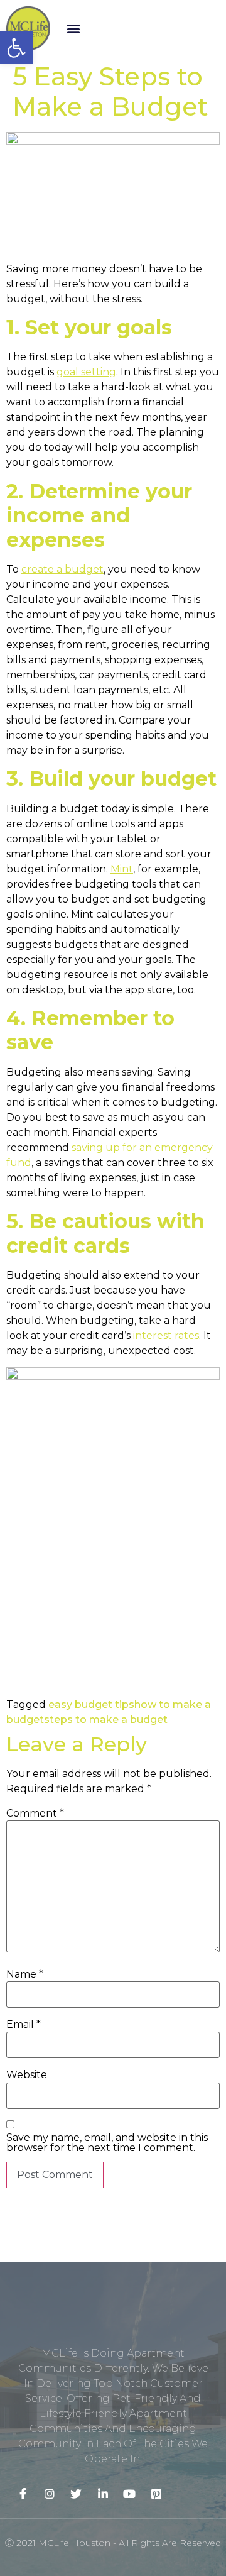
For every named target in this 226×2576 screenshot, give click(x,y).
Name (25, 1974)
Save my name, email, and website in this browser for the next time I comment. (107, 2143)
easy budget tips (91, 1704)
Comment (35, 1814)
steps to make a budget (106, 1720)
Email (24, 2025)
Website (27, 2075)
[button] (73, 28)
